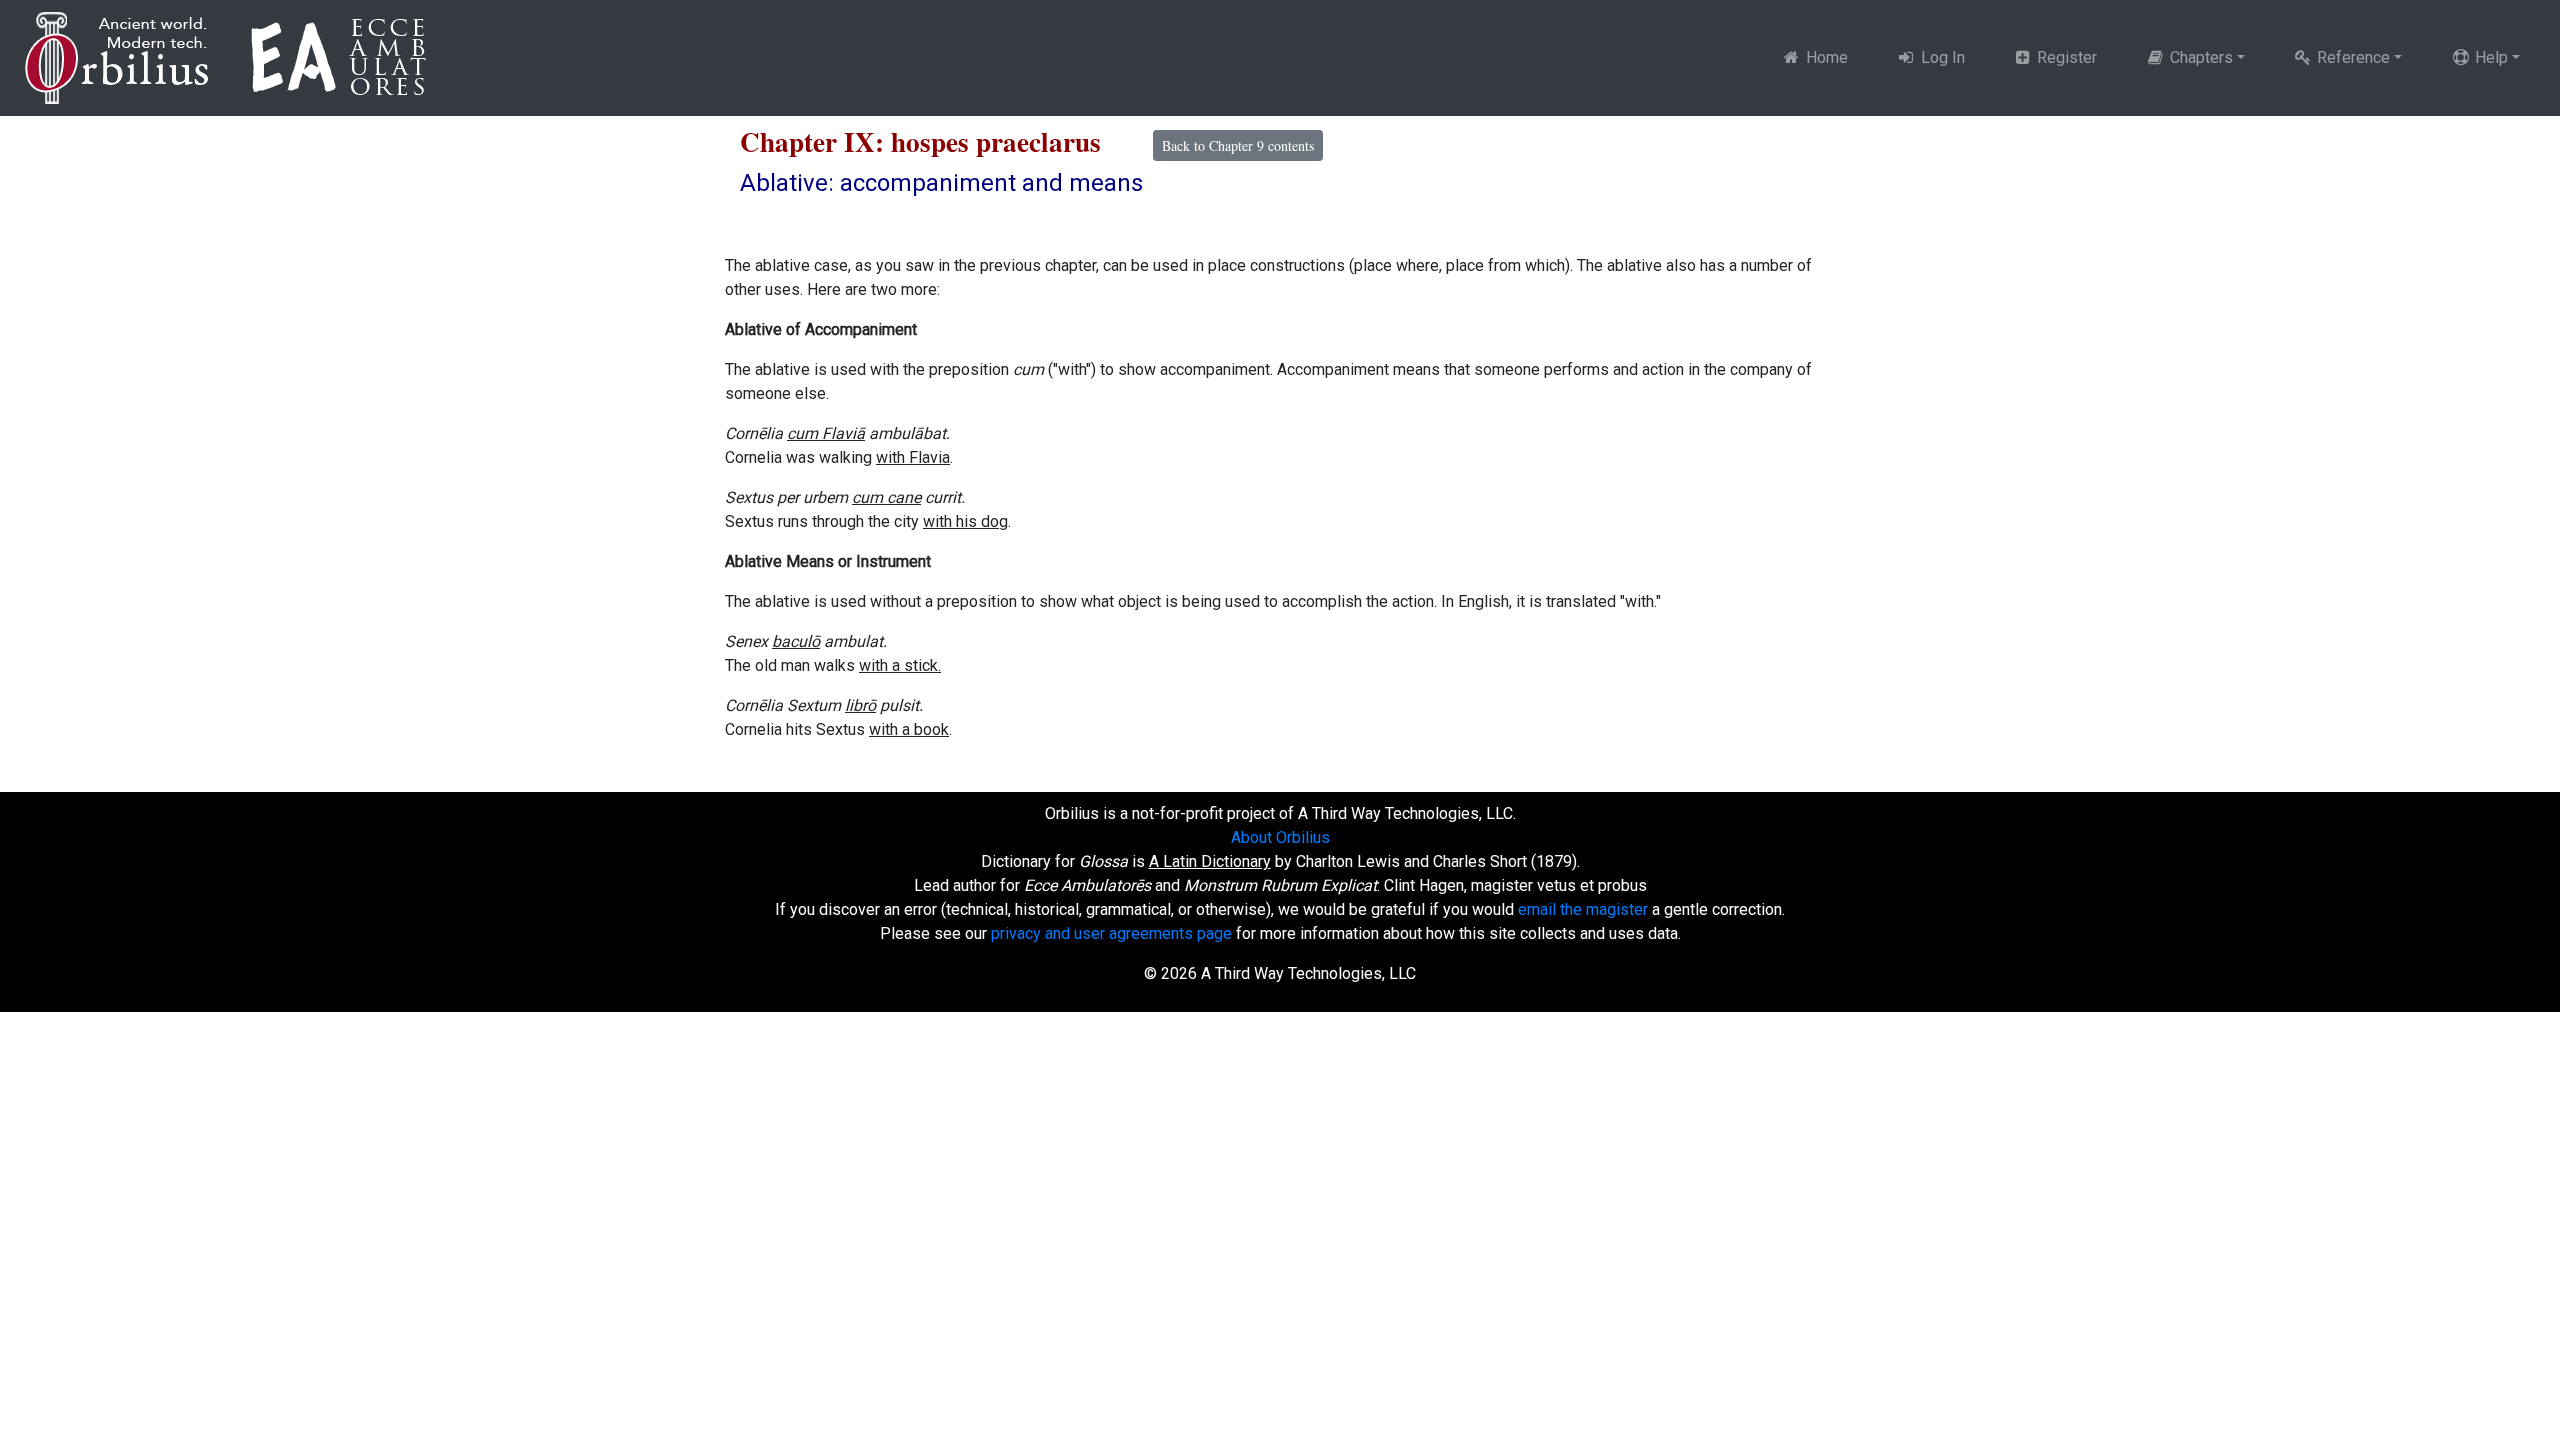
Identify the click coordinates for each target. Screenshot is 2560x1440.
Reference (2351, 57)
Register (2065, 57)
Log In (1941, 57)
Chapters (2199, 57)
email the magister (1583, 909)
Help (2489, 57)
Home (1825, 57)
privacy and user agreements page (1111, 933)
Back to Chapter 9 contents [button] (1238, 145)
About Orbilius (1280, 837)
